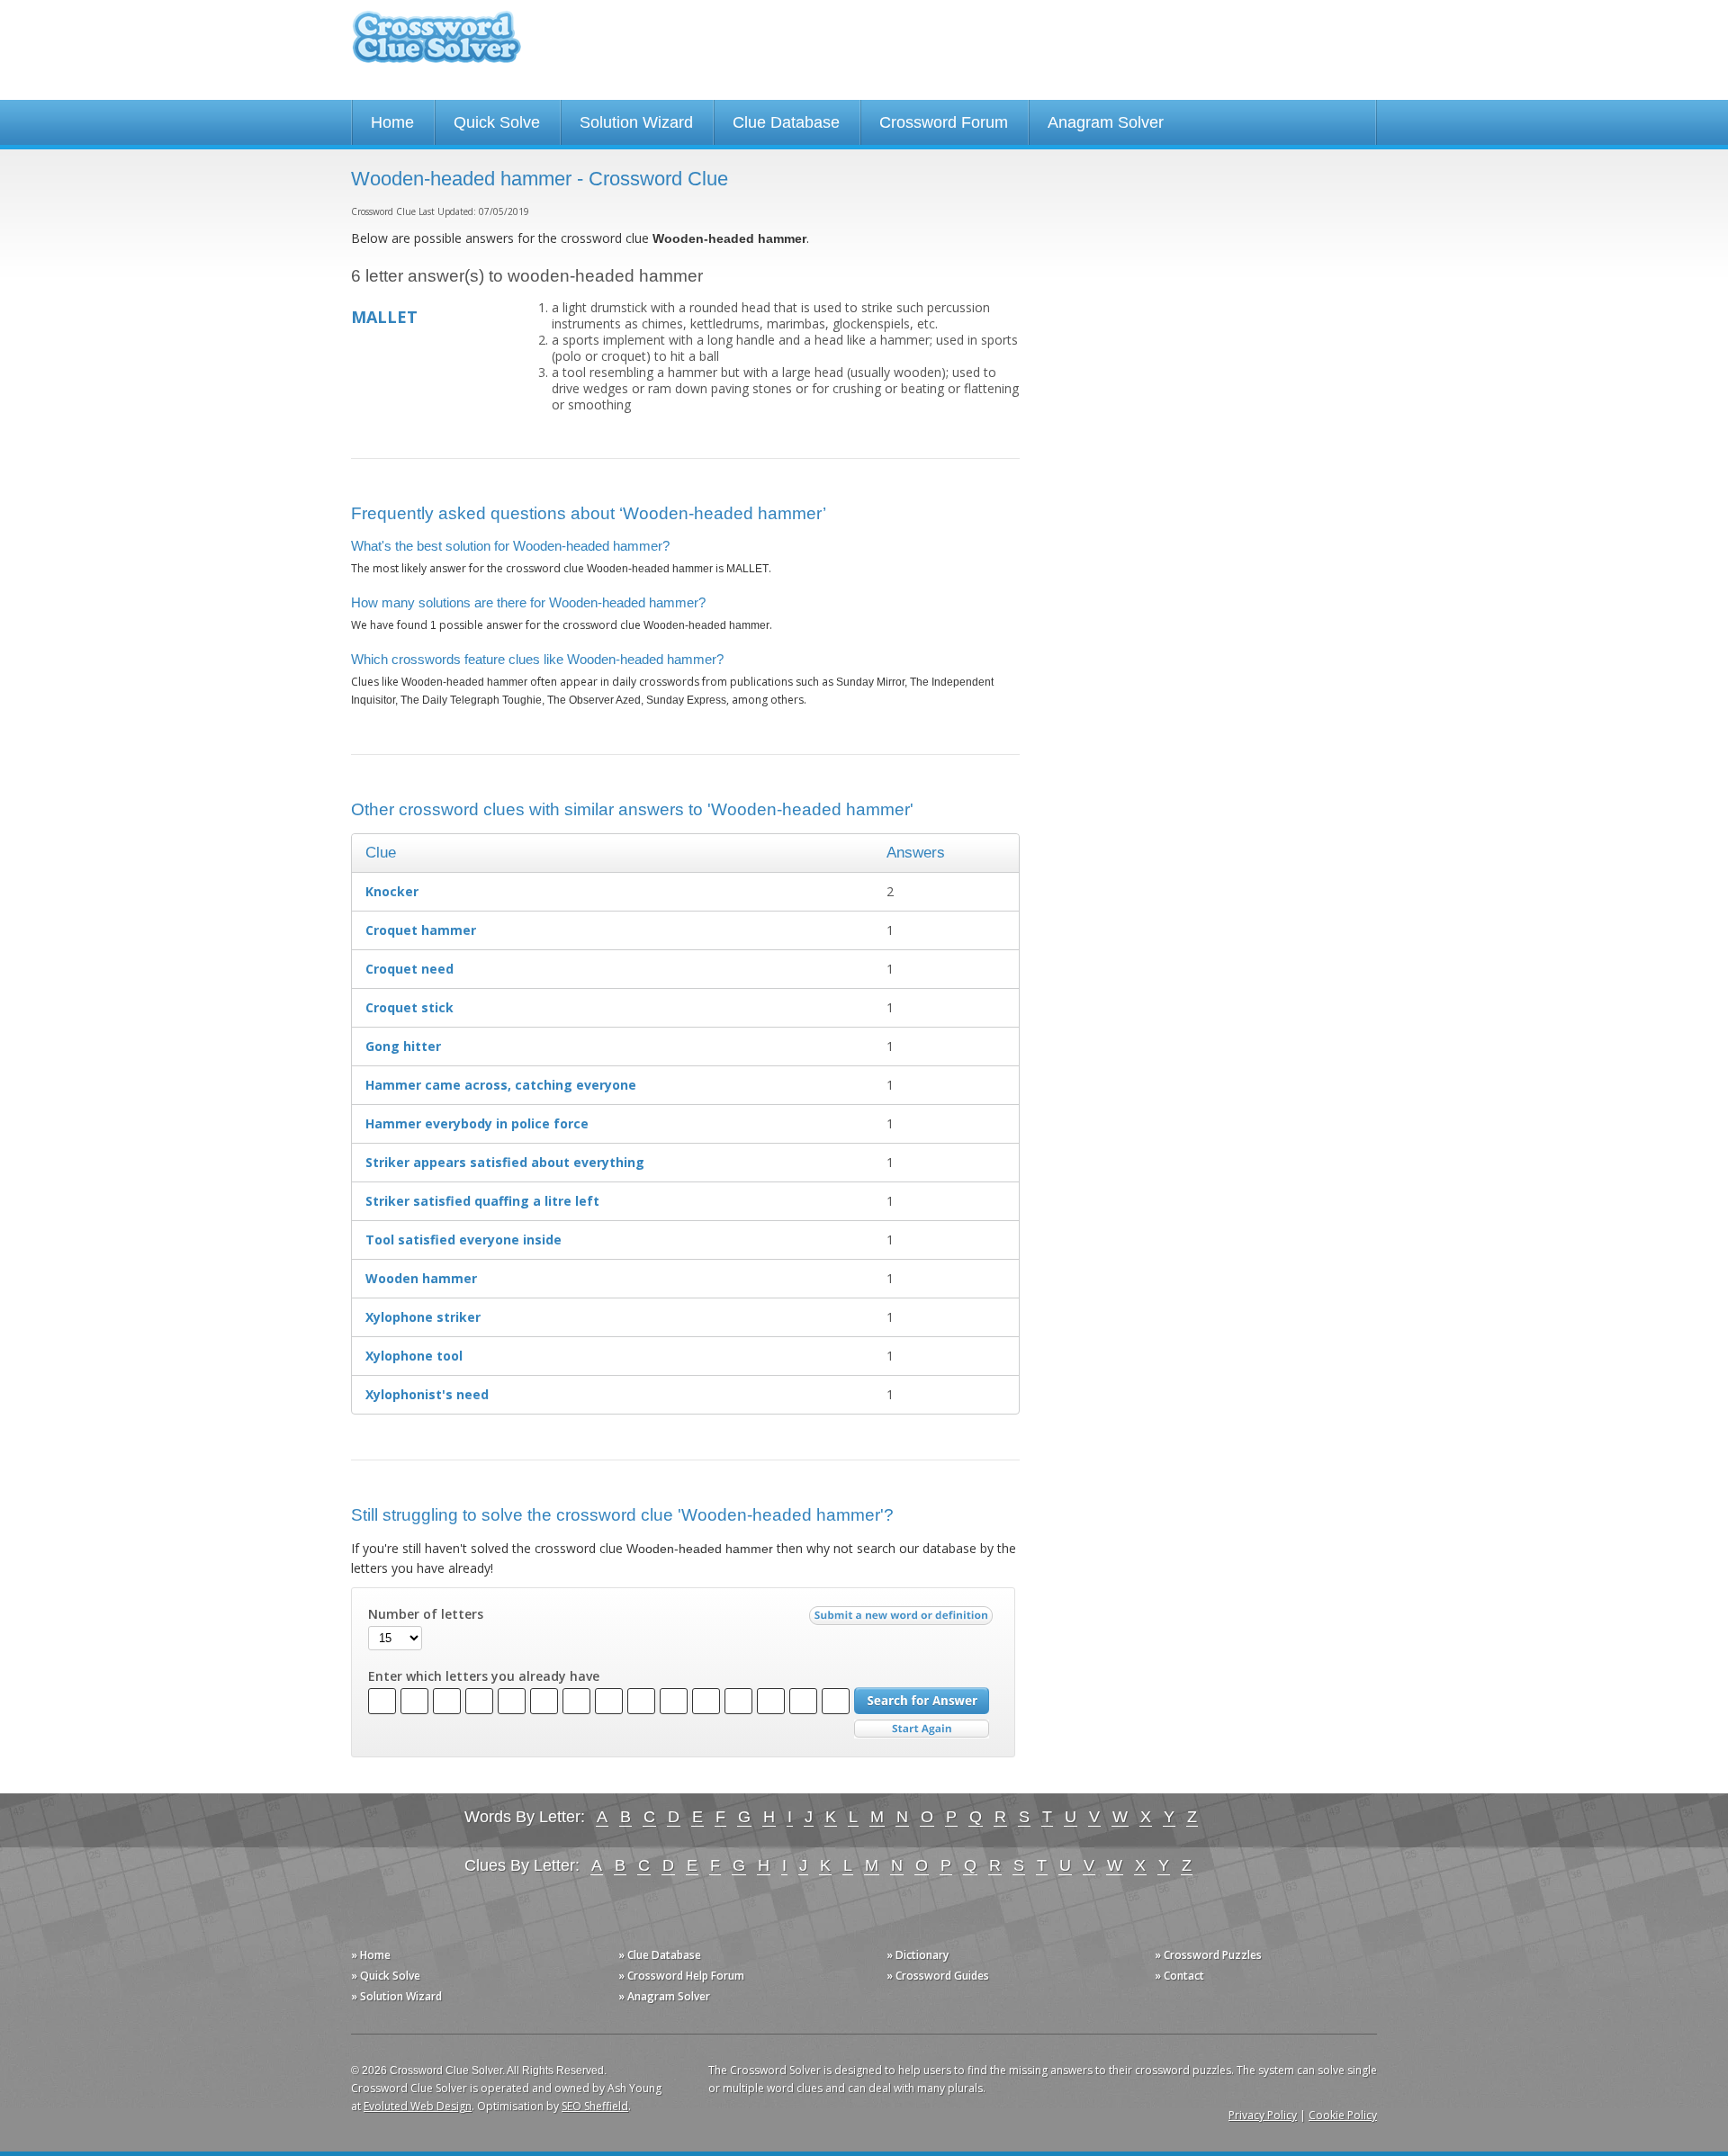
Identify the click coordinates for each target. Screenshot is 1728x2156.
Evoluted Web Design (418, 2106)
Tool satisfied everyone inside (463, 1240)
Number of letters (426, 1614)
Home (392, 122)
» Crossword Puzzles (1208, 1955)
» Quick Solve (386, 1976)
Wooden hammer (421, 1278)
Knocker (392, 891)
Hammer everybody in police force (477, 1123)
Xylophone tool (414, 1356)
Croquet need (409, 969)
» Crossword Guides (938, 1976)
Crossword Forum (944, 122)
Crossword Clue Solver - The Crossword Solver (436, 45)
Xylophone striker (423, 1317)
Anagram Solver (1106, 122)
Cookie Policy (1343, 2115)
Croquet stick (409, 1007)
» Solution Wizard (396, 1996)
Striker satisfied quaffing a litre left (482, 1201)
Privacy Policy (1263, 2115)
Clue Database (786, 122)
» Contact (1179, 1976)
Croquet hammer (421, 930)
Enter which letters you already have (484, 1676)
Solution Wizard (636, 122)
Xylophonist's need (427, 1394)
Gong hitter (403, 1046)
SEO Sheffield (595, 2106)
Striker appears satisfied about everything (505, 1162)
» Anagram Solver (664, 1996)
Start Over (922, 1729)
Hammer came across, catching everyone (501, 1085)
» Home (371, 1955)
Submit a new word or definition (903, 1620)
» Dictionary (918, 1955)
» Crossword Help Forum (681, 1976)
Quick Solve (497, 122)
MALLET (384, 317)
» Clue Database (660, 1955)
